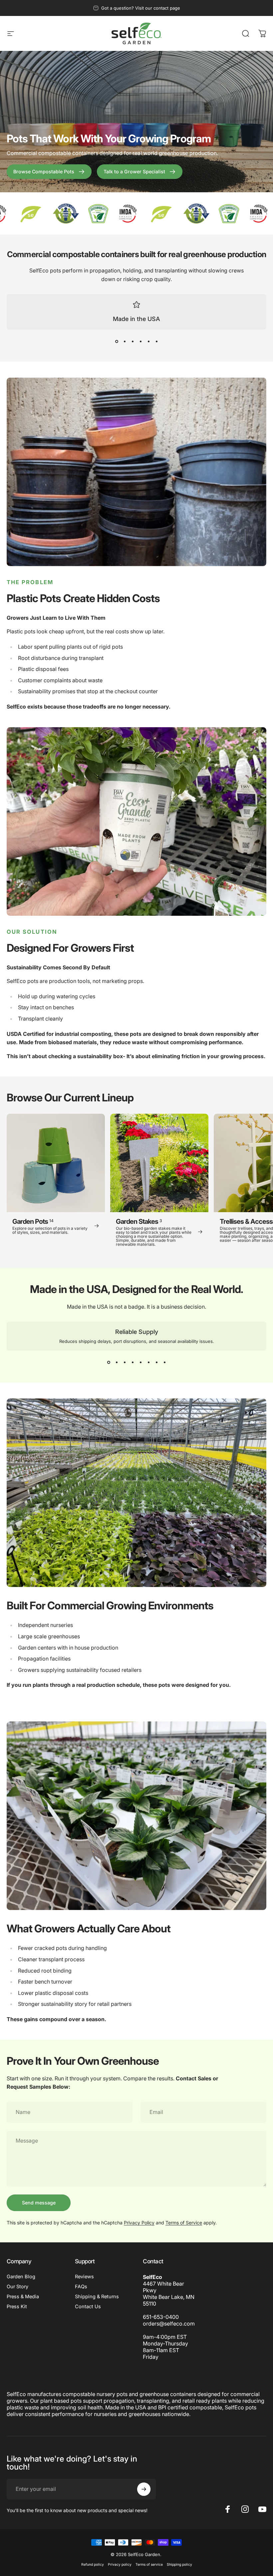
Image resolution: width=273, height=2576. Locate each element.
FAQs (81, 2287)
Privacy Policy (139, 2223)
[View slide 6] (156, 342)
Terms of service (149, 2565)
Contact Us (88, 2307)
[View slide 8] (164, 1363)
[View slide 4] (140, 342)
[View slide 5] (148, 342)
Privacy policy (120, 2565)
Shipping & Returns (97, 2297)
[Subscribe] (144, 2489)
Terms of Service (184, 2223)
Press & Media (23, 2297)
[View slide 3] (133, 342)
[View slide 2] (125, 342)
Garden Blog (21, 2277)
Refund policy (93, 2565)
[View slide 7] (156, 1363)
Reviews (84, 2277)
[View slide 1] (117, 342)
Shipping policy (179, 2565)
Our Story (17, 2287)
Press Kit (17, 2307)
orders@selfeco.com (169, 2324)
